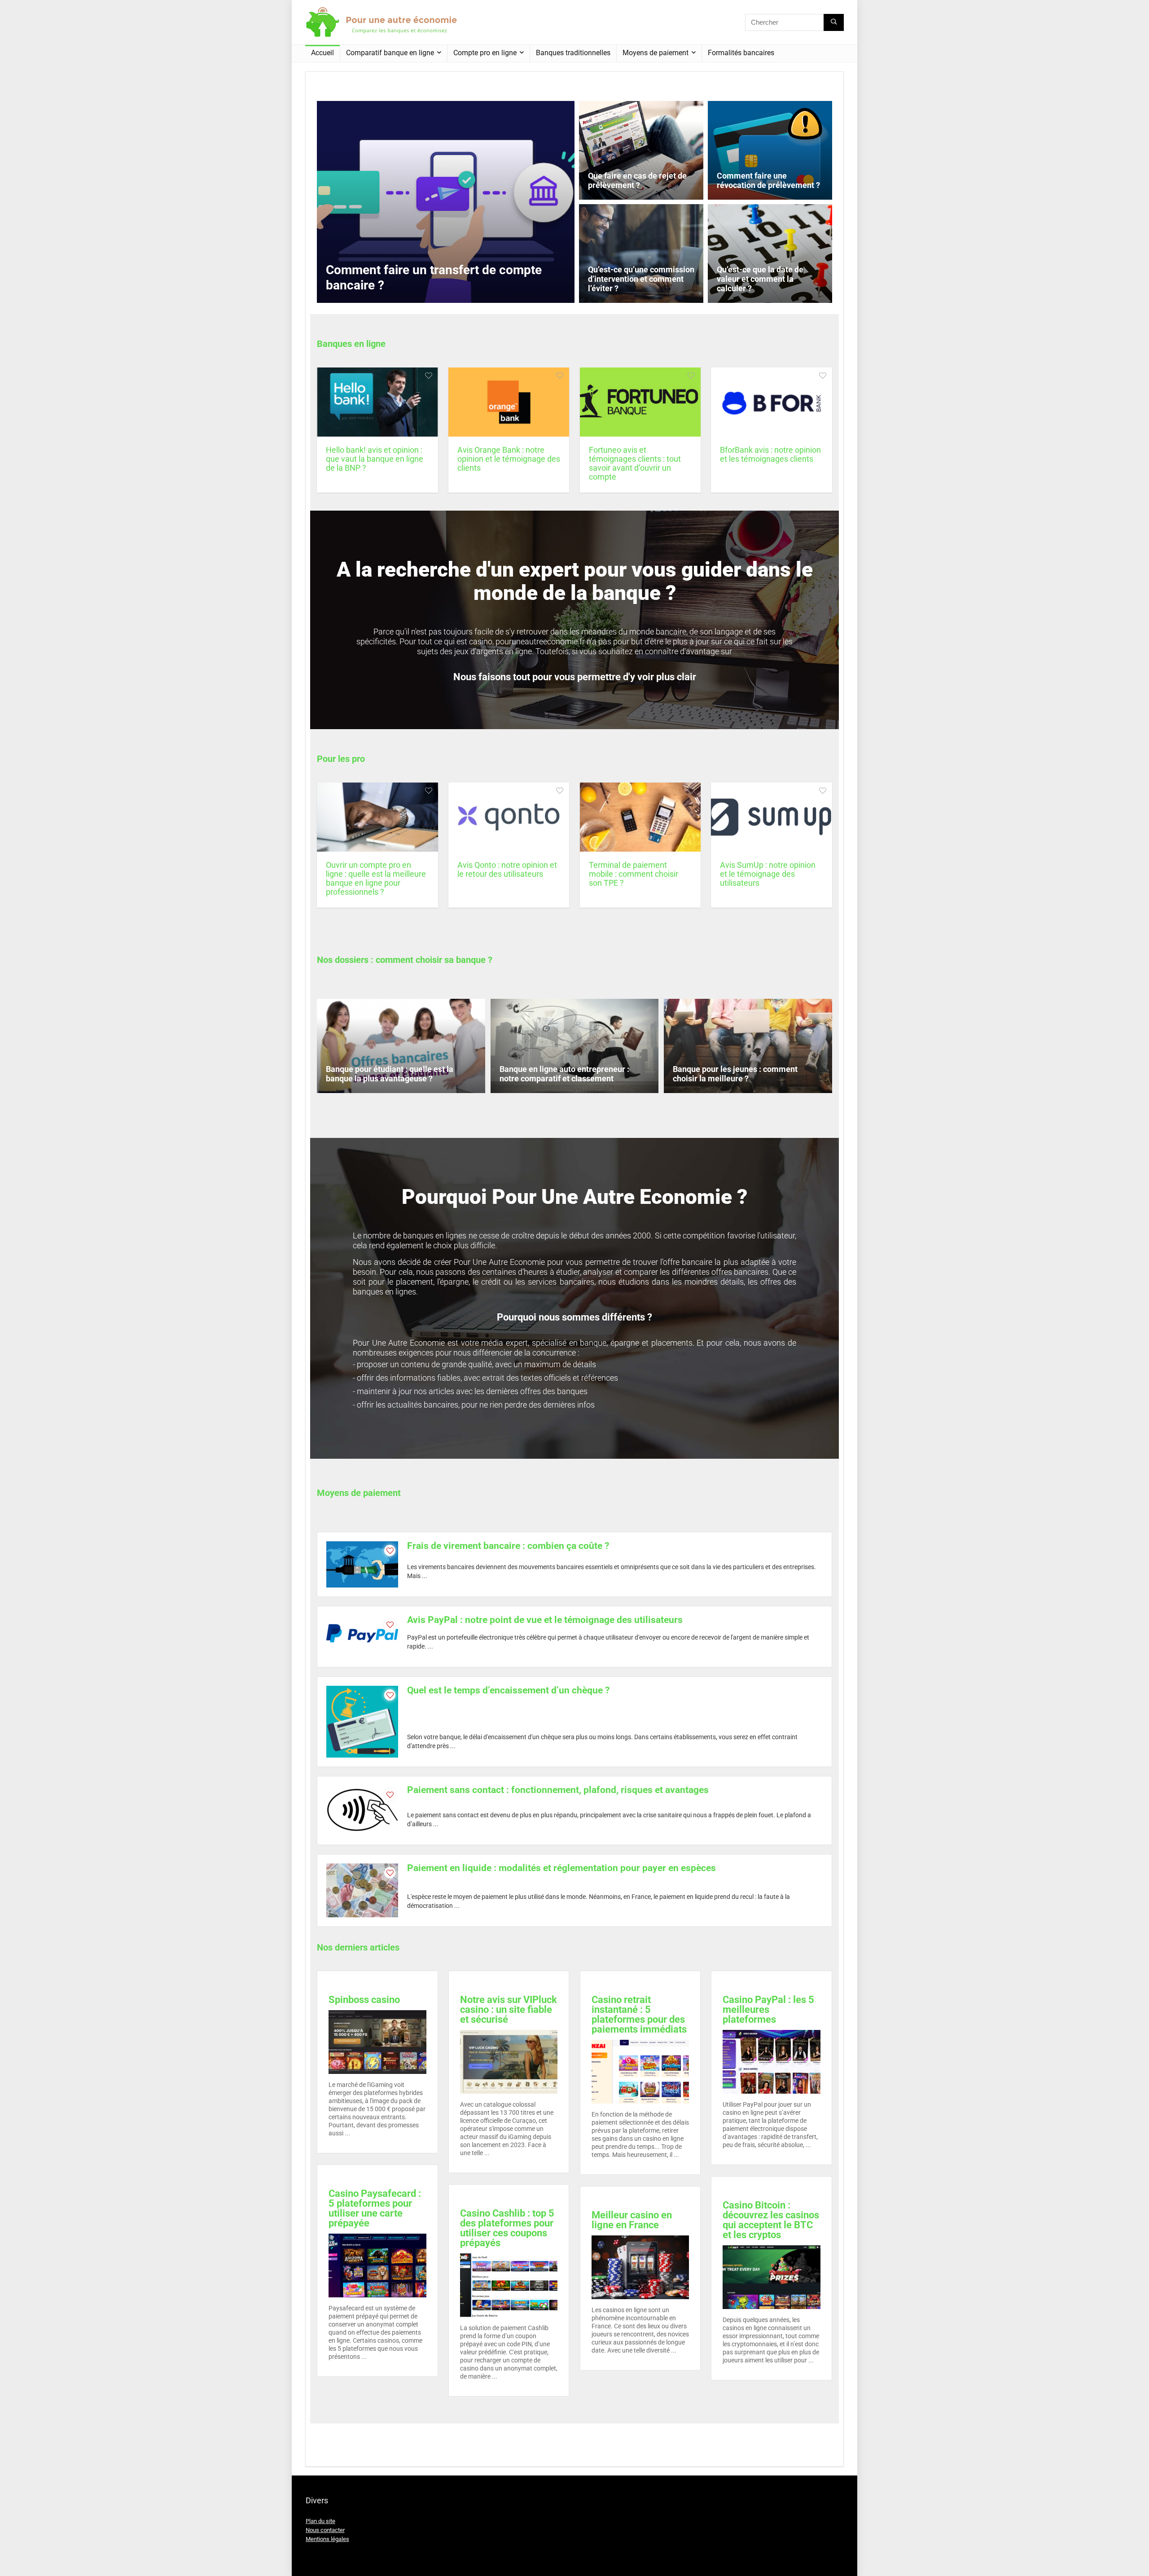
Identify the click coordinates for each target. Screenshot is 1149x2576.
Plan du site (320, 2521)
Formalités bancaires (741, 53)
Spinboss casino (364, 2000)
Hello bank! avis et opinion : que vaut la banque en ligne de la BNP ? (375, 459)
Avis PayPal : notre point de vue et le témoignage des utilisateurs (545, 1620)
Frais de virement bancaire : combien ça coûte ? (508, 1546)
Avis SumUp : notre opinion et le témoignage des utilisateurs (768, 874)
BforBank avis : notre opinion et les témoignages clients (770, 455)
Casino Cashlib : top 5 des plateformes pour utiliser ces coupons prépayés (507, 2228)
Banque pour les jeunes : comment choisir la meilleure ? (735, 1074)
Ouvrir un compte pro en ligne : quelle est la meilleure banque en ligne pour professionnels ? (376, 879)
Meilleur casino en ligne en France (632, 2220)
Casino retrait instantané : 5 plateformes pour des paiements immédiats (639, 2014)
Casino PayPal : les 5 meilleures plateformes (768, 2010)
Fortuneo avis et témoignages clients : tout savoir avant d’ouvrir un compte (635, 464)
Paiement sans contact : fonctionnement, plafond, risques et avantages (558, 1790)
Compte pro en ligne (485, 53)
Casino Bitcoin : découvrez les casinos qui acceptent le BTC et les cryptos (771, 2220)
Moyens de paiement (656, 53)
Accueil (322, 53)
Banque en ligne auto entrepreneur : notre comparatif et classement (564, 1074)
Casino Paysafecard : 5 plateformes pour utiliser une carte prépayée (375, 2208)
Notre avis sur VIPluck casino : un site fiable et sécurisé (509, 2010)
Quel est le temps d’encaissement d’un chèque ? (508, 1690)
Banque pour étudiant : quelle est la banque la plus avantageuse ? (390, 1074)
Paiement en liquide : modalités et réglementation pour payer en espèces (561, 1868)
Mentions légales (327, 2539)
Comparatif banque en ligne (390, 53)
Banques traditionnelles (573, 53)
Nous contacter (325, 2530)
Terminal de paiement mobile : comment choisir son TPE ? (634, 874)
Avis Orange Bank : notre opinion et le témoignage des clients (509, 459)
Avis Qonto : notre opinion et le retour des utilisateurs (507, 870)
